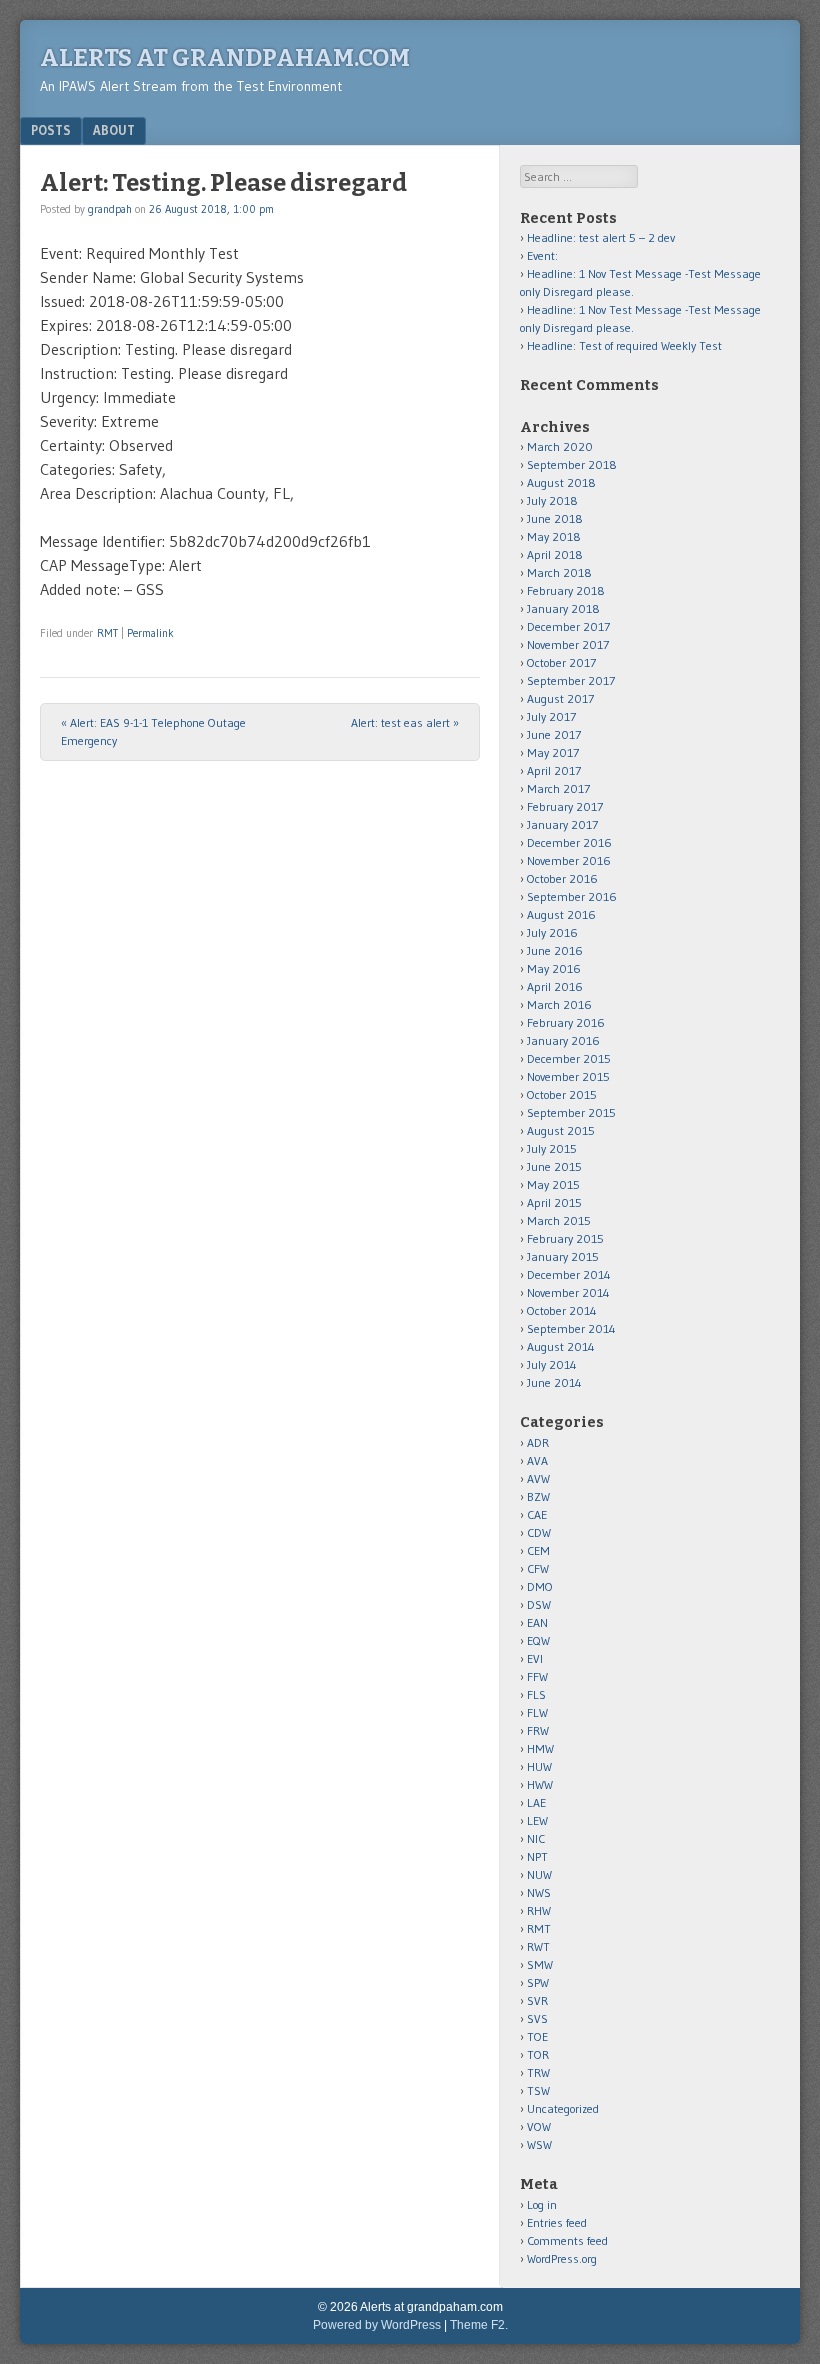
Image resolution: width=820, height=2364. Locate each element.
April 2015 (554, 1202)
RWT (538, 1946)
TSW (538, 2090)
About (114, 130)
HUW (539, 1766)
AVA (537, 1460)
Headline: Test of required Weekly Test (624, 345)
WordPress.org (562, 2258)
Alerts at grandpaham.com (225, 58)
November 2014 (568, 1292)
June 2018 (555, 518)
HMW (540, 1748)
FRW (538, 1730)
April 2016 (555, 986)
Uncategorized (563, 2108)
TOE (537, 2036)
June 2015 (554, 1166)
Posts (51, 130)
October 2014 (562, 1310)
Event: (542, 255)
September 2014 (571, 1328)
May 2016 (554, 968)
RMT (107, 633)
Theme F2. (479, 2325)
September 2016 (572, 896)
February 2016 (566, 1022)
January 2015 (563, 1256)
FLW (537, 1712)
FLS (536, 1694)
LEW (537, 1820)
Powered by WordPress (377, 2325)
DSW (539, 1604)
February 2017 (565, 806)
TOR (538, 2054)
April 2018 (555, 554)
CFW (538, 1568)
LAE (536, 1802)
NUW (539, 1874)
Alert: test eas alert (405, 722)
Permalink (150, 633)
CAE (537, 1514)
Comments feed (567, 2240)
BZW (538, 1496)
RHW (539, 1910)
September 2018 (572, 464)
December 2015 (569, 1058)
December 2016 (569, 842)
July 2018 (552, 500)
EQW (538, 1640)
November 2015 (568, 1076)
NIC (536, 1838)
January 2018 (563, 608)
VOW (539, 2126)
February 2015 (565, 1238)
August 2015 (561, 1130)
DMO (540, 1586)
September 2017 (571, 680)
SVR (537, 2000)
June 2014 (554, 1382)
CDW (539, 1532)
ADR (538, 1442)
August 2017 (560, 698)
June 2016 (555, 950)
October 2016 (562, 878)
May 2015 (553, 1184)
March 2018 (559, 572)
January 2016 (563, 1040)
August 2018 (561, 482)
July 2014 (552, 1364)
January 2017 (562, 824)
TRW (538, 2072)
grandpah (110, 209)
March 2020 (560, 446)
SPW (538, 1982)
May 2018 (554, 536)
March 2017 (558, 788)
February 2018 (566, 590)
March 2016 (559, 1004)
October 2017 (561, 662)
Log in (542, 2204)
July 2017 (551, 716)
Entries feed (557, 2222)
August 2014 (561, 1346)
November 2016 (569, 860)
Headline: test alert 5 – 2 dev (601, 237)
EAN (537, 1622)
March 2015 (559, 1220)
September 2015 (571, 1112)
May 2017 (553, 752)
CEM (538, 1550)
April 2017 (554, 770)
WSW (539, 2144)
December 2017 (568, 626)
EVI (535, 1658)
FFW (537, 1676)
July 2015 (552, 1148)
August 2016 (561, 914)
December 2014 (569, 1274)
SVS (537, 2018)
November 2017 (568, 644)
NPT (537, 1856)
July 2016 (552, 932)
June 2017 (554, 734)
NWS (539, 1892)
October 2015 (562, 1094)
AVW (538, 1478)
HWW (540, 1784)
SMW (540, 1964)
